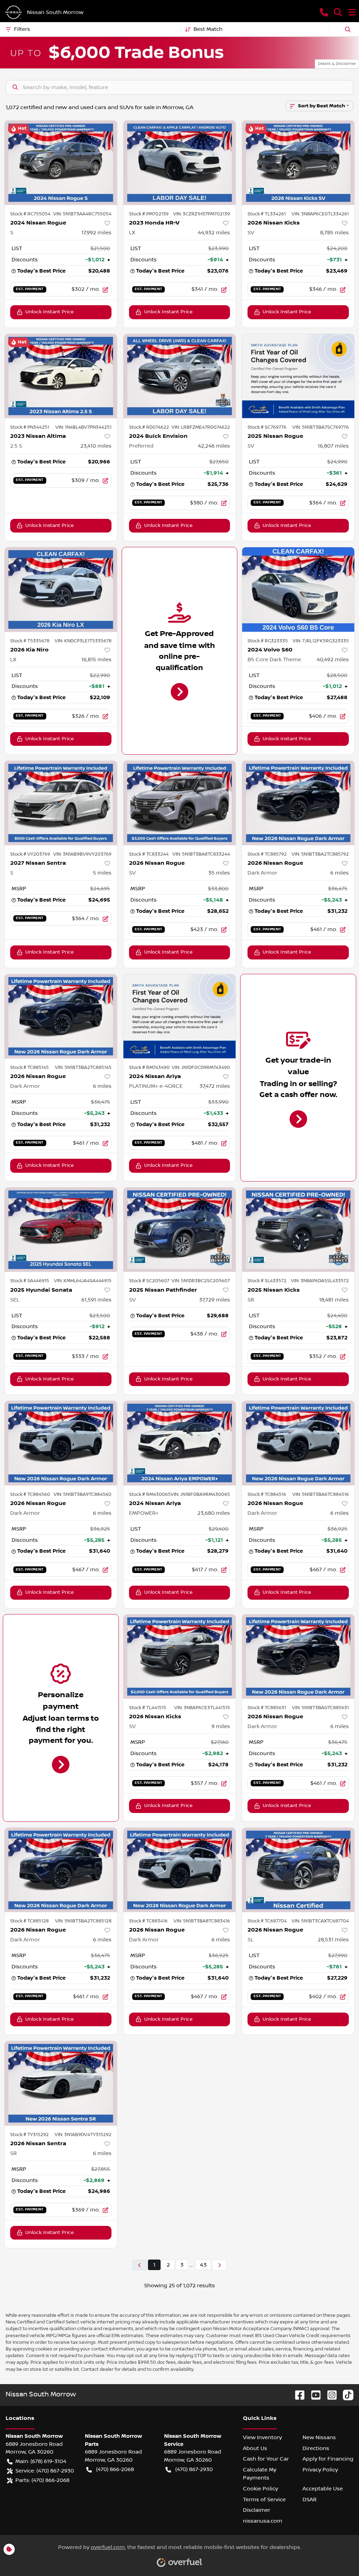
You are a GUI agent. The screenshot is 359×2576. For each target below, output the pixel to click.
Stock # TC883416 (148, 1921)
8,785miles (334, 233)
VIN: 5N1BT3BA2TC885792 (320, 854)
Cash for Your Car (266, 2459)
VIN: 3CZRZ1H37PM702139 (202, 214)
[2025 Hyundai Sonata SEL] (61, 1230)
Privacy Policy (320, 2470)
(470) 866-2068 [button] (115, 2469)
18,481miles (334, 1300)
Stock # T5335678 (30, 641)
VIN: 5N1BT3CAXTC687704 (320, 1921)
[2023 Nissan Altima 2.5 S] (61, 376)
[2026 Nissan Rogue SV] (180, 803)
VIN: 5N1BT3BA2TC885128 (83, 1921)
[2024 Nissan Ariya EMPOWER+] (180, 1443)
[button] (324, 12)
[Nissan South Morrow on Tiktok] (345, 2395)
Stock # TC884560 (30, 1494)
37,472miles (215, 1086)
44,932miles (214, 233)
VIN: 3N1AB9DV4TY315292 (83, 2135)
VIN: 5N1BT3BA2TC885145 (83, 1068)
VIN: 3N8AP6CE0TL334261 (320, 214)
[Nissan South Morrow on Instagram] (329, 2395)
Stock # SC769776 (267, 427)
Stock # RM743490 (149, 1068)
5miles (102, 873)
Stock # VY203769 (30, 854)
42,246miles (214, 446)
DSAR (310, 2500)
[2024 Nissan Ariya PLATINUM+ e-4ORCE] (180, 1016)
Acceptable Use (323, 2489)
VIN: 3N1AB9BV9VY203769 (82, 854)
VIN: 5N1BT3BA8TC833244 (201, 854)
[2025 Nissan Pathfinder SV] (180, 1230)
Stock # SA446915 (30, 1281)
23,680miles (214, 1513)
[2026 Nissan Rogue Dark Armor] (298, 803)
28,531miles (333, 1940)
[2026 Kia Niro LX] (61, 589)
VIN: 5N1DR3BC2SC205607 (201, 1281)
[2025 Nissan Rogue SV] (298, 376)
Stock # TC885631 (267, 1708)
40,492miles (333, 660)
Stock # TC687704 (267, 1921)
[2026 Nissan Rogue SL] (298, 1870)
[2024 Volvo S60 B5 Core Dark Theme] (298, 589)
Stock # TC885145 (29, 1068)
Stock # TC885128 (29, 1921)
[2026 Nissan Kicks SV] (298, 162)
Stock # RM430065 (150, 1494)
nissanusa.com (263, 2521)
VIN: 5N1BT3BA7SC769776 (321, 427)
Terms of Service (264, 2500)
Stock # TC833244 (149, 854)
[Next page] (219, 2265)
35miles (219, 873)
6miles (340, 873)
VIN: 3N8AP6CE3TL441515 (202, 1708)
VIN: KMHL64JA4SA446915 (83, 1281)
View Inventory (262, 2437)
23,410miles (96, 446)
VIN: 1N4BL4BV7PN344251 (83, 427)
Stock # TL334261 (267, 214)
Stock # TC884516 (267, 1494)
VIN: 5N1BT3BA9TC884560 (83, 1494)
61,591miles (96, 1300)
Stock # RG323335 (268, 641)
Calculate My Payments (260, 2474)
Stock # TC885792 (267, 854)
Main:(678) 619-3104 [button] (41, 2461)
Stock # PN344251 (30, 427)
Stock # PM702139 (149, 214)
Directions (316, 2448)
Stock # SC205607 (149, 1281)
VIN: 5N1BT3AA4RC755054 (82, 214)
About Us (255, 2448)
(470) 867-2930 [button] (194, 2469)
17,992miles (96, 233)
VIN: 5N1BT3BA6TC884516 (321, 1494)
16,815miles (96, 660)
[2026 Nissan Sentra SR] (61, 2083)
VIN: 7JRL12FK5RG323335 (321, 641)
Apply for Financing (328, 2459)
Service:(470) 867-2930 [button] (45, 2471)
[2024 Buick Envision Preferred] (180, 376)
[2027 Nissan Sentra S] (61, 803)
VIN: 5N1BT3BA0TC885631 (320, 1708)
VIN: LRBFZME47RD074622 (201, 427)
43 (203, 2265)
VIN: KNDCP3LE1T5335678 (83, 641)
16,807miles (333, 446)
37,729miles (215, 1300)
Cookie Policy (260, 2489)
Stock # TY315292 (29, 2135)
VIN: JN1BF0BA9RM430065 (200, 1494)
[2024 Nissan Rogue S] (61, 162)
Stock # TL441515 (148, 1708)
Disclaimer (257, 2510)
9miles (221, 1726)
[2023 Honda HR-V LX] (180, 162)
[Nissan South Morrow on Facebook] (297, 2395)
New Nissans (319, 2437)
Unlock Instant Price (49, 312)
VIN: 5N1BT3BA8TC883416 (202, 1921)
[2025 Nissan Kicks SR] (298, 1230)
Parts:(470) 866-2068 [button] (42, 2480)
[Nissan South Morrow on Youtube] (313, 2395)
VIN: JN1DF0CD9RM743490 (201, 1068)
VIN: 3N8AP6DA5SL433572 (320, 1281)
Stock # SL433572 (267, 1281)
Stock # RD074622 (149, 427)
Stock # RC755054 (30, 214)
